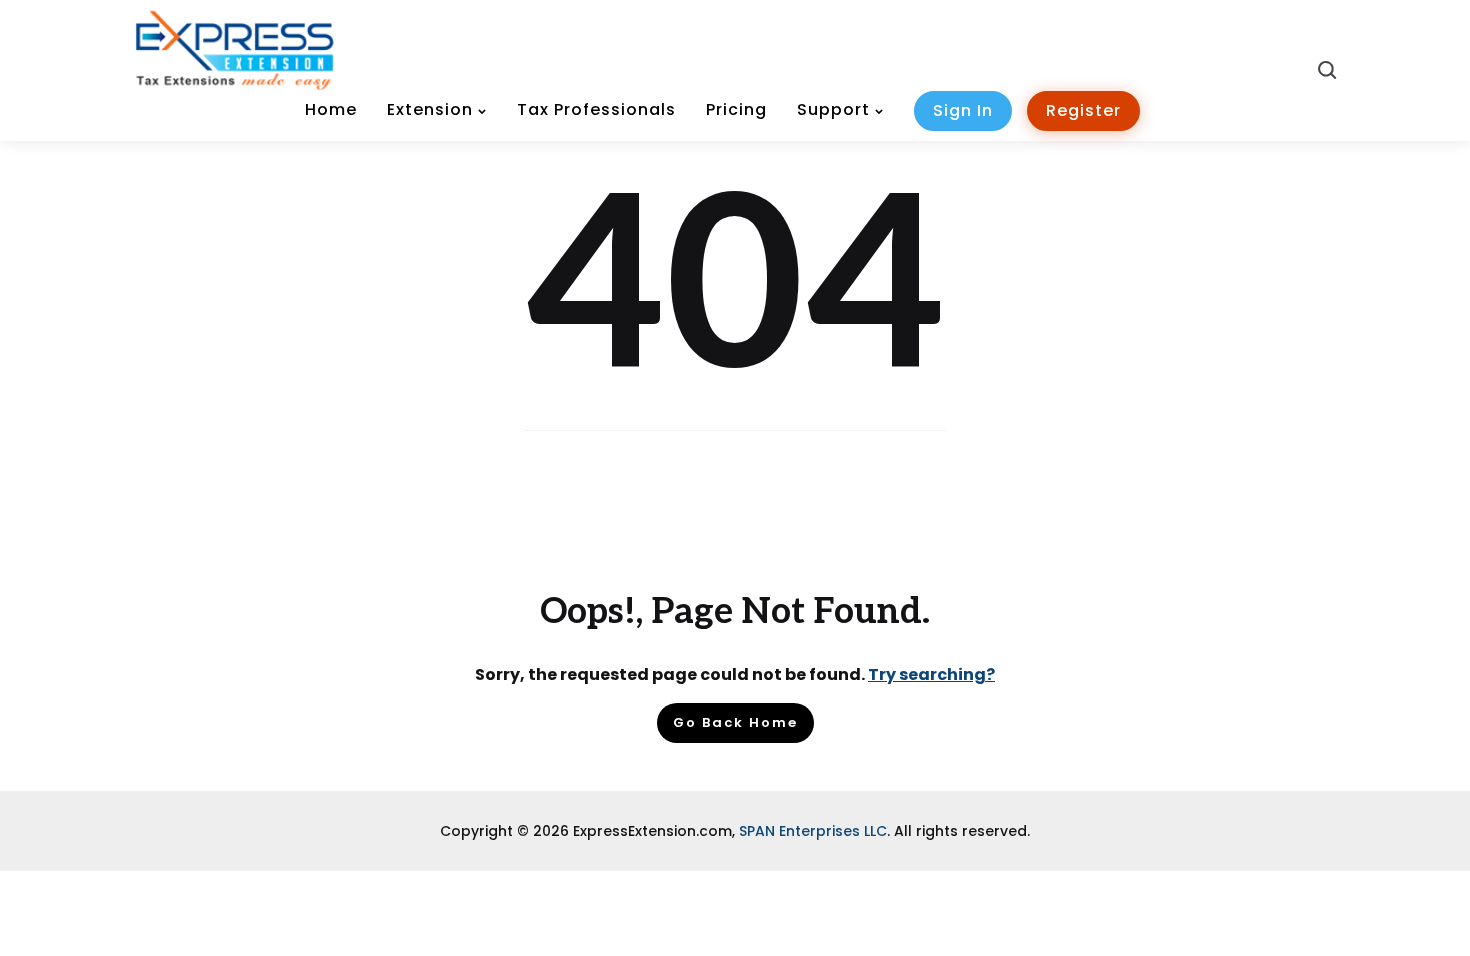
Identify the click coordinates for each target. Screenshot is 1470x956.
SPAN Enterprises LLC (813, 831)
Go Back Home (735, 722)
